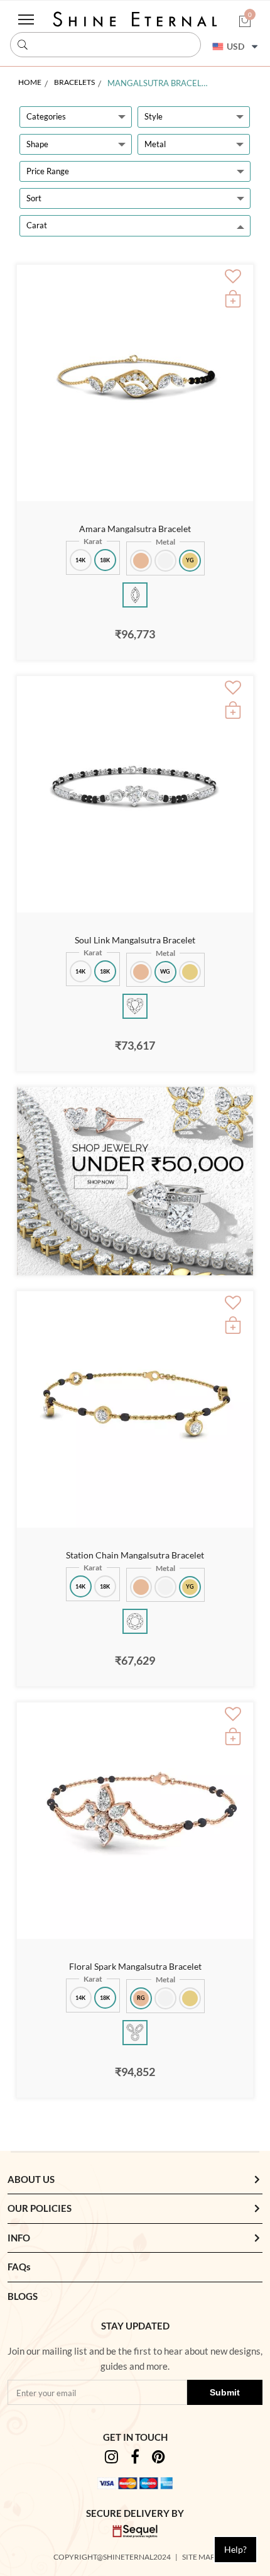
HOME (30, 82)
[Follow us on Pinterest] (159, 2459)
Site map (199, 2557)
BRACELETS (74, 82)
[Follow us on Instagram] (111, 2459)
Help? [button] (235, 2549)
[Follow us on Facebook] (135, 2459)
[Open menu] (26, 19)
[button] (245, 22)
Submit (225, 2392)
